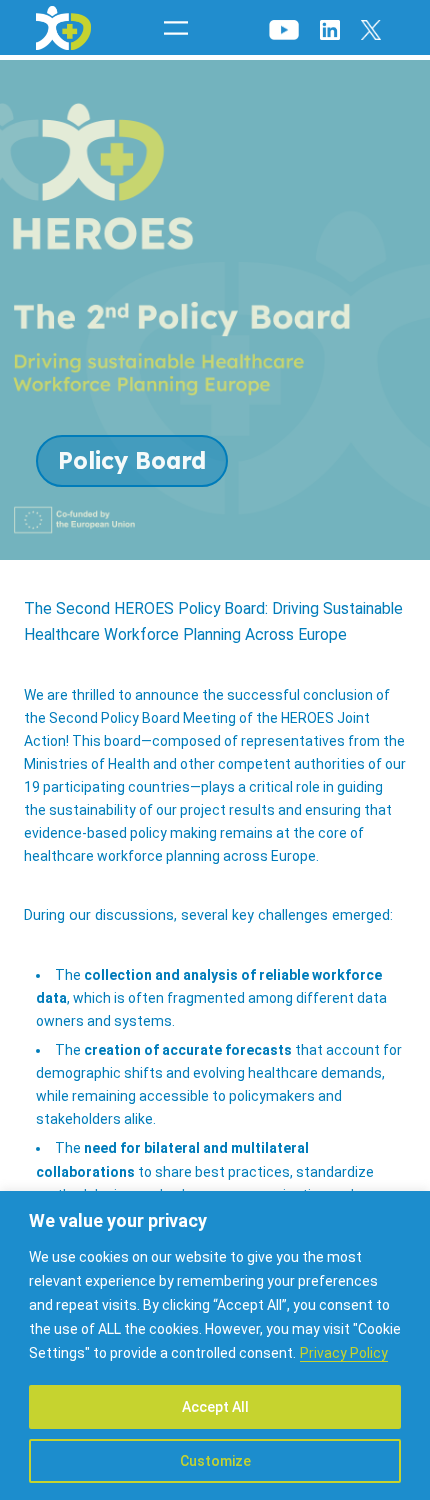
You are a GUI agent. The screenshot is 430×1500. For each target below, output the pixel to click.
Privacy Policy (344, 1353)
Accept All (215, 1407)
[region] (215, 1345)
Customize (215, 1461)
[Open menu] (176, 28)
